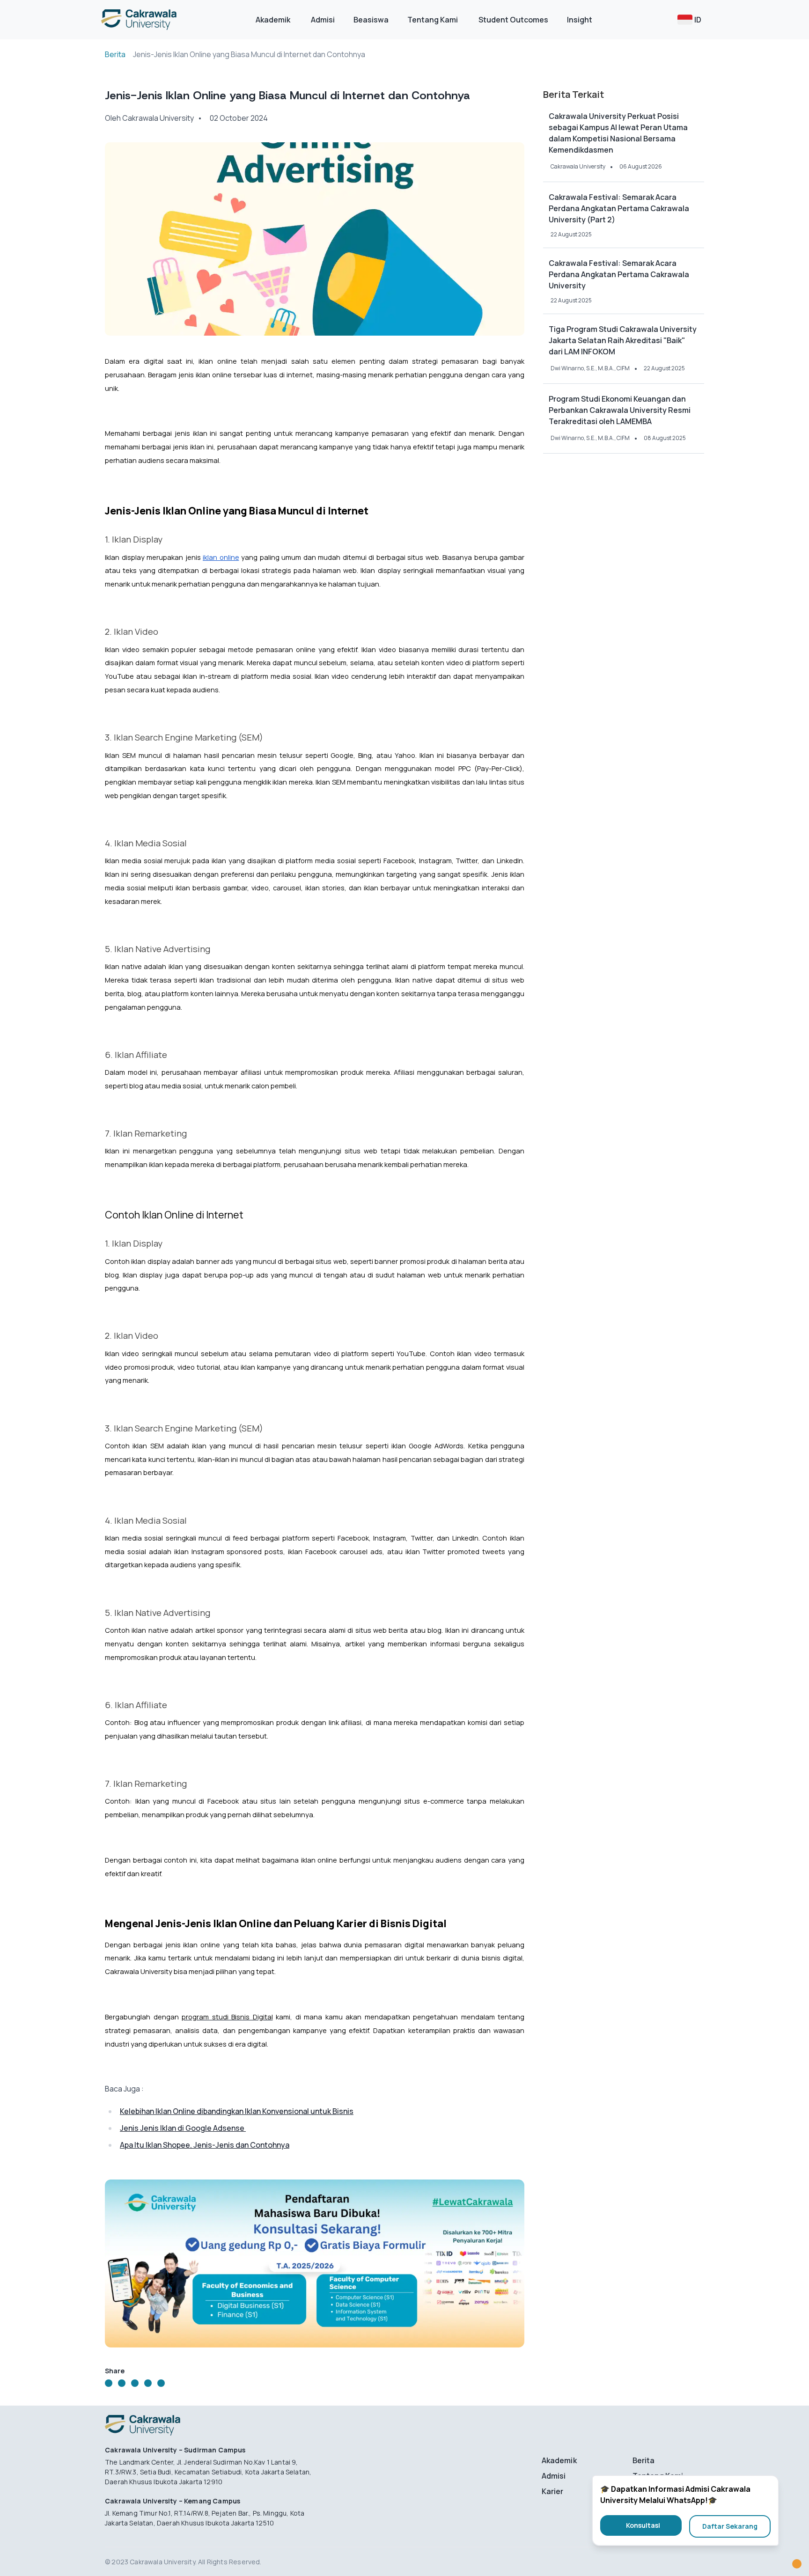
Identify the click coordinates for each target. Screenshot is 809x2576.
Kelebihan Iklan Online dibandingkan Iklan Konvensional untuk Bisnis (237, 2111)
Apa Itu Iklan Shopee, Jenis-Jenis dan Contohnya (205, 2145)
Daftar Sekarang (730, 2526)
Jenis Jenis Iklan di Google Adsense (183, 2128)
